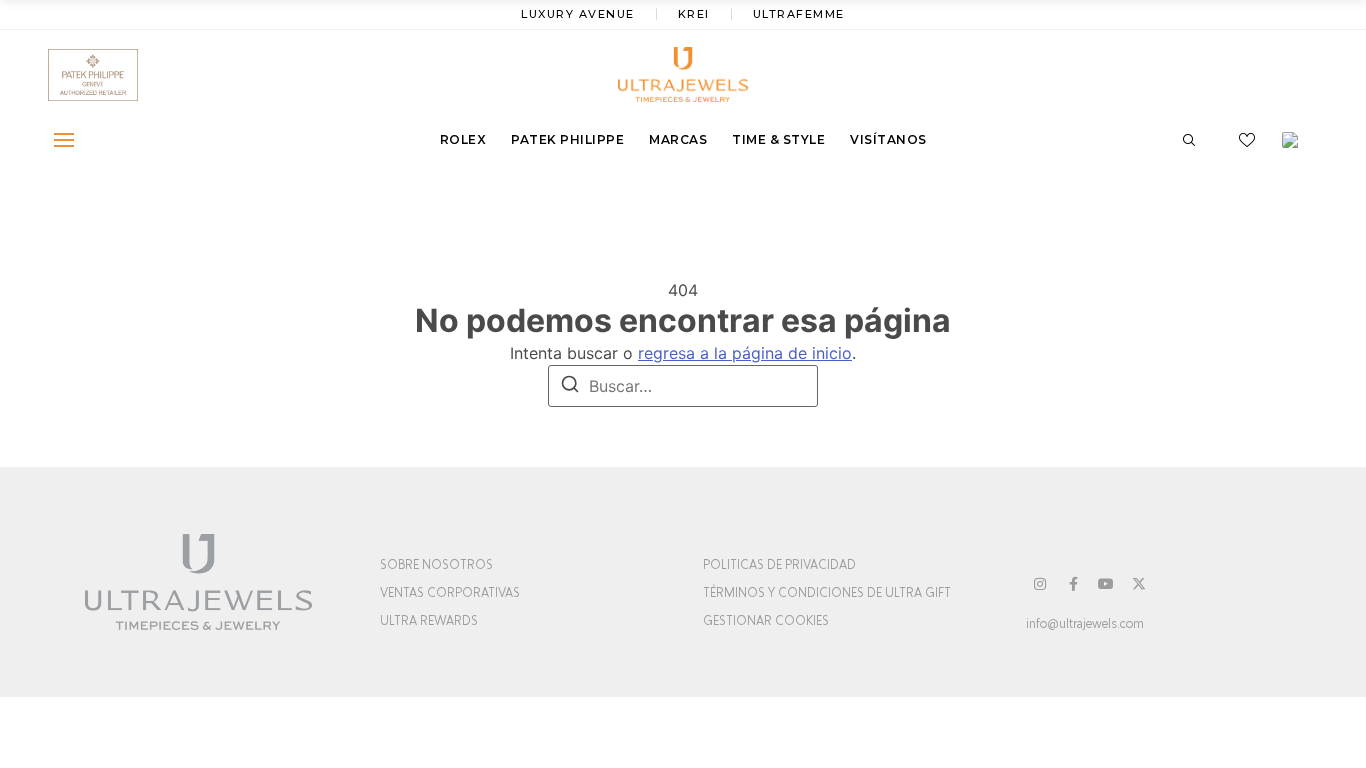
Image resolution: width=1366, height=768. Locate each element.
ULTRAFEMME (799, 14)
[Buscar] (570, 387)
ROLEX (463, 139)
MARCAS (678, 139)
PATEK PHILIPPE (567, 139)
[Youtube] (1106, 584)
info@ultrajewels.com (1085, 624)
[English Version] (1297, 140)
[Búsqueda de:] (683, 386)
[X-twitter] (1139, 584)
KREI (694, 14)
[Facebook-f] (1073, 584)
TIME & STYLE (778, 139)
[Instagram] (1040, 584)
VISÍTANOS (888, 139)
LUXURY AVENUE (578, 14)
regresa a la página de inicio (745, 353)
